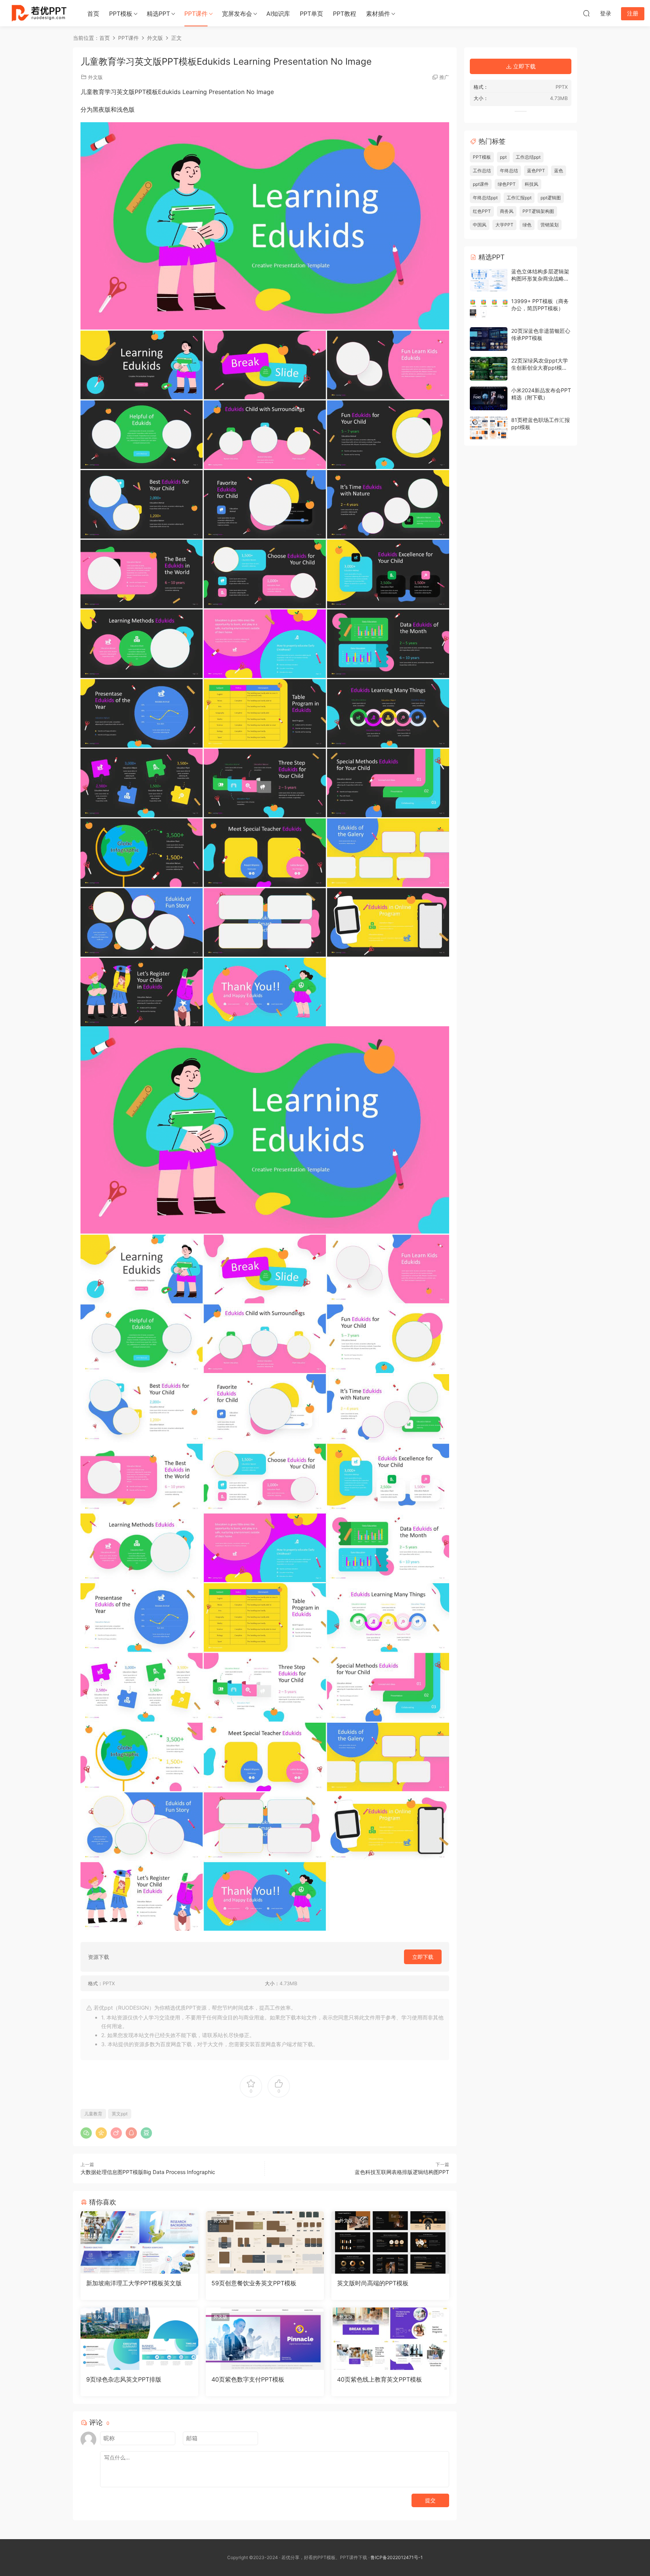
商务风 (95, 2317)
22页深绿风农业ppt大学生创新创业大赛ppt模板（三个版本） (540, 368)
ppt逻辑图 (551, 198)
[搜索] (586, 13)
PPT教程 (345, 14)
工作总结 (482, 171)
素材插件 (378, 14)
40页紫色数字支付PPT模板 (248, 2379)
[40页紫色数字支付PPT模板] (265, 2339)
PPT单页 (311, 14)
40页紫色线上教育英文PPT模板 (380, 2379)
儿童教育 (93, 2114)
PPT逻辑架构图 (538, 211)
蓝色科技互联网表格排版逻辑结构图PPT (402, 2172)
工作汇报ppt (519, 198)
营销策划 (550, 225)
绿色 (527, 225)
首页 (93, 14)
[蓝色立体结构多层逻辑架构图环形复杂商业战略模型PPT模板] (489, 280)
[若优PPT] (38, 13)
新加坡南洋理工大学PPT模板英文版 (134, 2283)
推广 (444, 77)
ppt (503, 157)
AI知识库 (278, 14)
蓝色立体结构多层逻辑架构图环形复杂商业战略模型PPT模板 (540, 279)
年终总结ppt (485, 198)
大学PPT (504, 225)
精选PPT (158, 14)
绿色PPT (507, 184)
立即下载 (423, 1957)
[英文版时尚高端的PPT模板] (390, 2242)
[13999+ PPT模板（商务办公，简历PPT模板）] (489, 309)
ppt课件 (481, 184)
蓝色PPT (536, 171)
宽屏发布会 (237, 14)
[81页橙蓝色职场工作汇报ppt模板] (489, 428)
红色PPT (482, 211)
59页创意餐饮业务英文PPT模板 (254, 2283)
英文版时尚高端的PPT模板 (373, 2283)
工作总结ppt (528, 157)
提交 (430, 2500)
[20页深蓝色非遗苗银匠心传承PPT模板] (489, 339)
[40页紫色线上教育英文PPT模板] (390, 2339)
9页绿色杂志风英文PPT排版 (124, 2379)
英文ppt (120, 2114)
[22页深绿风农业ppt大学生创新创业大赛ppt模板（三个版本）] (489, 369)
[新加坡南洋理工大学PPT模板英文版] (139, 2242)
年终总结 (509, 171)
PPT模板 (121, 14)
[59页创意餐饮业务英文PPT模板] (265, 2242)
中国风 (480, 225)
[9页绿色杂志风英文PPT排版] (139, 2339)
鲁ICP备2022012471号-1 (397, 2557)
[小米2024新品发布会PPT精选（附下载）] (489, 398)
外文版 (95, 77)
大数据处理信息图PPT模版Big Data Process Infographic (148, 2172)
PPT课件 (196, 14)
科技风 (532, 184)
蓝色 (559, 171)
